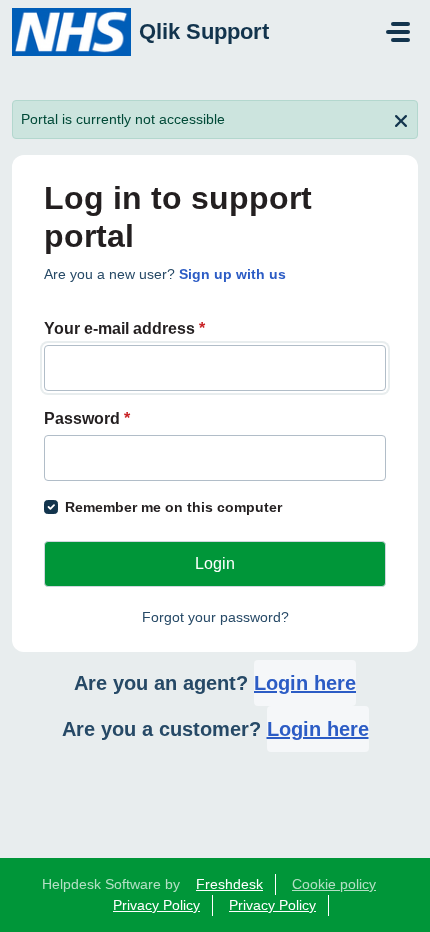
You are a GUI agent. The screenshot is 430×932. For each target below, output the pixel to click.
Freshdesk (229, 884)
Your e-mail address (124, 328)
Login (215, 563)
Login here (305, 683)
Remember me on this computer (173, 507)
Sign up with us (232, 274)
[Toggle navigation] (398, 32)
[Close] (401, 119)
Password (87, 418)
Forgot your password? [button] (215, 617)
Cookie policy (334, 884)
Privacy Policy (156, 905)
